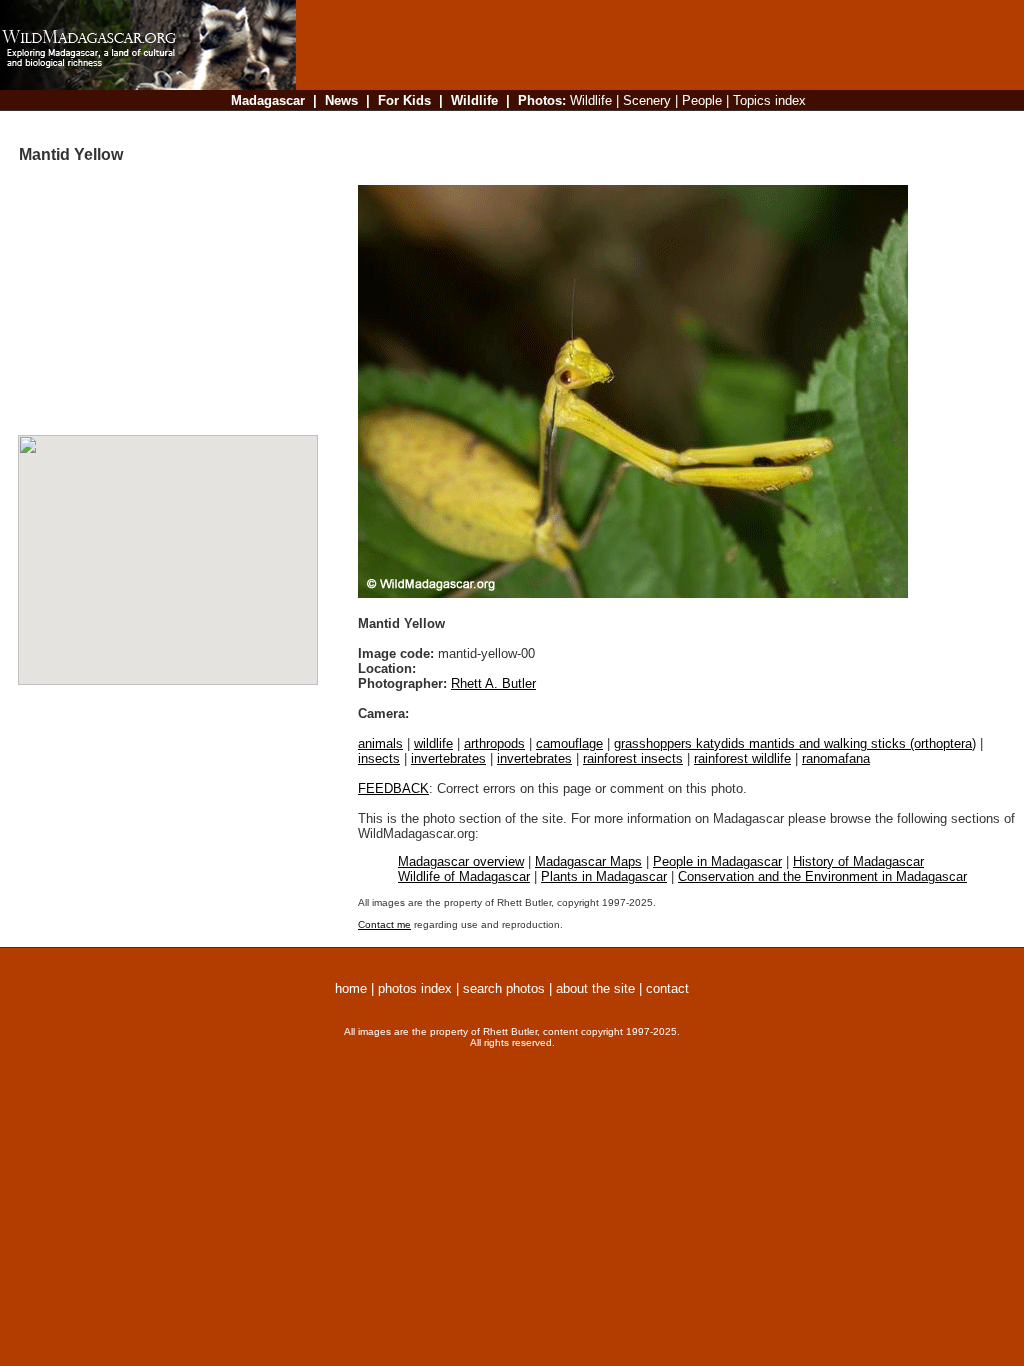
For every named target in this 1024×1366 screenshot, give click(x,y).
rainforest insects (633, 758)
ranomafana (836, 758)
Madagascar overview (461, 861)
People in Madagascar (717, 861)
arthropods (494, 743)
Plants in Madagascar (604, 876)
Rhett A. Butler (493, 683)
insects (379, 758)
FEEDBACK (393, 788)
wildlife (433, 743)
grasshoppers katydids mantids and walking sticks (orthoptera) (795, 743)
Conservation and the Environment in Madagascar (822, 876)
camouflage (569, 743)
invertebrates (448, 758)
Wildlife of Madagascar (464, 876)
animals (380, 743)
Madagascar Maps (588, 861)
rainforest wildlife (742, 758)
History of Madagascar (858, 861)
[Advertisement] (654, 124)
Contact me (384, 924)
